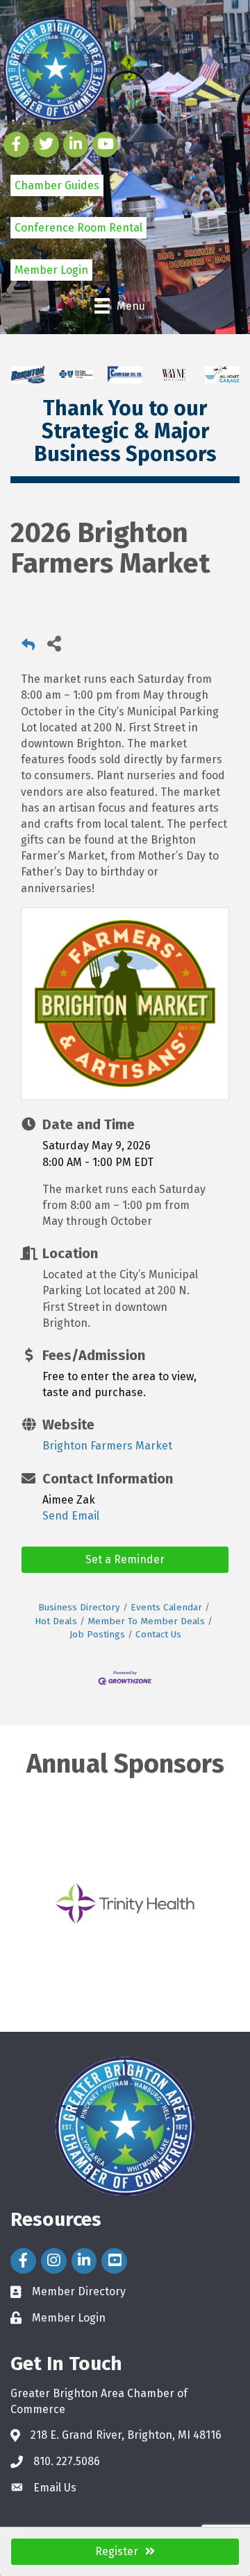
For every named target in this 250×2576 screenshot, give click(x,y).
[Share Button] (54, 643)
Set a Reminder (125, 1559)
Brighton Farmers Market (107, 1446)
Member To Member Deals (146, 1621)
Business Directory (79, 1607)
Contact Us (158, 1634)
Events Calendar (166, 1607)
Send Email (71, 1516)
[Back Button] (28, 647)
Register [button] (117, 2551)
